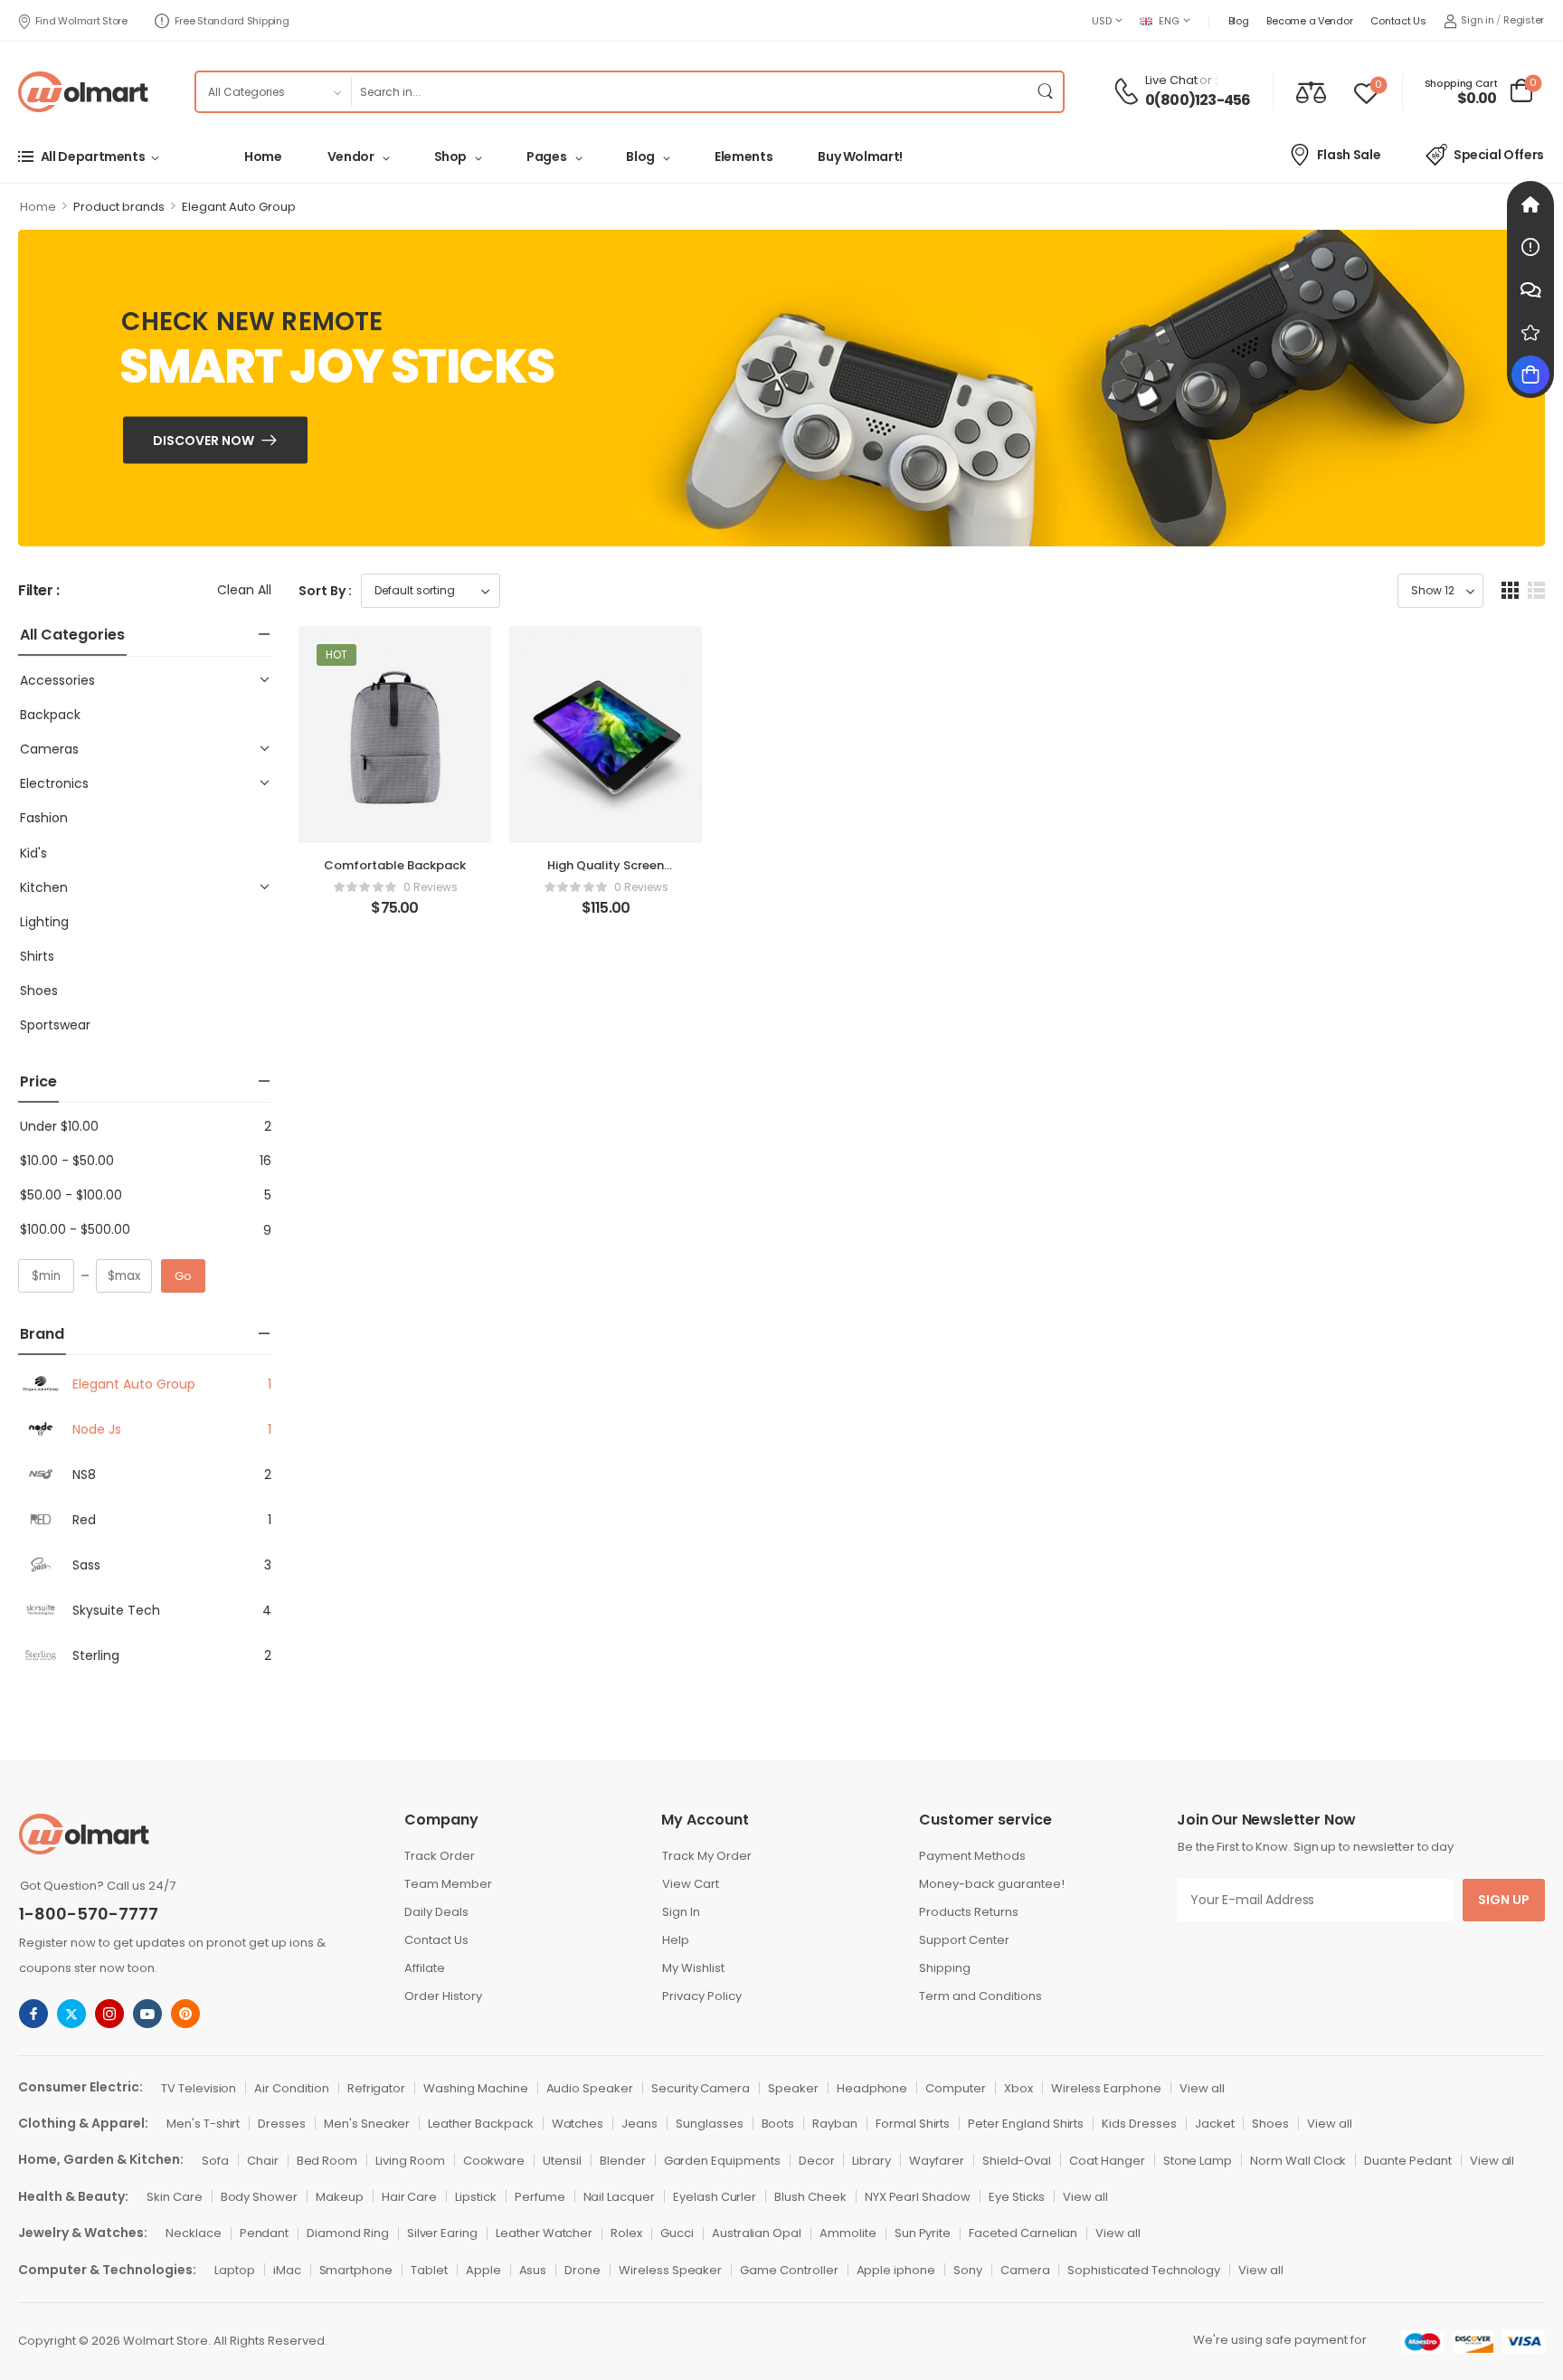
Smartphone (356, 2270)
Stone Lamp (1198, 2161)
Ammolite (848, 2233)
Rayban (835, 2124)
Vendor (351, 156)
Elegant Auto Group (134, 1384)
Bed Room (327, 2161)
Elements (744, 156)
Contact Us (1398, 21)
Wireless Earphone (1106, 2088)
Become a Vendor (1309, 21)
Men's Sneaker (367, 2124)
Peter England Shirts (1026, 2124)
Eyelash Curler (715, 2197)
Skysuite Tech (116, 1610)
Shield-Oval (1017, 2161)
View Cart (691, 1884)
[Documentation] (1530, 247)
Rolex (626, 2233)
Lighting (44, 922)
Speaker (793, 2088)
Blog (1239, 21)
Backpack (50, 715)
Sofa (215, 2161)
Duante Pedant (1407, 2161)
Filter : (39, 591)
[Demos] (1530, 204)
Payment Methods (972, 1856)
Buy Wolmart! (860, 156)
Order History (443, 1996)
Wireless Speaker (670, 2270)
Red (84, 1520)
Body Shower (259, 2197)
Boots (778, 2124)
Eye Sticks (1017, 2197)
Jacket (1215, 2124)
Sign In (681, 1912)
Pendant (265, 2233)
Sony (968, 2270)
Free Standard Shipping (232, 21)
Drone (583, 2270)
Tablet (429, 2270)
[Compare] (1311, 92)
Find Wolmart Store (81, 21)
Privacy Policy (702, 1996)
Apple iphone (896, 2270)
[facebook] (33, 2014)
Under (59, 1126)
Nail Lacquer (619, 2197)
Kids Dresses (1139, 2124)
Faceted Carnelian (1023, 2233)
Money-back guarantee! (992, 1884)
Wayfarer (937, 2161)
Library (871, 2161)
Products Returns (969, 1912)
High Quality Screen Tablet (606, 873)
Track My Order (707, 1856)
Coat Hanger (1107, 2161)
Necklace (194, 2233)
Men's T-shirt (203, 2124)
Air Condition (291, 2088)
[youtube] (147, 2014)
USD (1101, 21)
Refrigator (377, 2088)
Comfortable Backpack (395, 865)
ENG (1169, 21)
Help (676, 1940)
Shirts (37, 956)
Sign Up (1504, 1900)
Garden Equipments (722, 2161)
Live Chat (1171, 80)
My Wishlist (693, 1968)
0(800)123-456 (1198, 100)
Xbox (1018, 2088)
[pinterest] (185, 2014)
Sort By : (325, 591)
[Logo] (83, 92)
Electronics (54, 783)
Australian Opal (757, 2233)
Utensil (562, 2161)
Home (263, 156)
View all (1202, 2088)
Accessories (57, 680)
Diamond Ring (347, 2233)
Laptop (235, 2270)
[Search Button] (1045, 92)
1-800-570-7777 (89, 1914)
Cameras (49, 749)
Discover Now (204, 441)
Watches (578, 2124)
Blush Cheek (810, 2197)
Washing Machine (475, 2088)
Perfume (540, 2197)
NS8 (84, 1474)
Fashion (44, 818)
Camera (1025, 2270)
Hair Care (410, 2197)
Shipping (945, 1968)
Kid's (33, 853)
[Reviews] (1530, 332)
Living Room (410, 2161)
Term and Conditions (980, 1996)
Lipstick (476, 2197)
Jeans (639, 2124)
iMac (287, 2270)
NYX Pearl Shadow (918, 2197)
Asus (533, 2270)
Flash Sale (1349, 155)
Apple (483, 2270)
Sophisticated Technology (1144, 2270)
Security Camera (701, 2088)
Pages (546, 156)
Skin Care (175, 2197)
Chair (263, 2161)
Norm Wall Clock (1298, 2161)
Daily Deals (436, 1912)
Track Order (440, 1856)
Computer (956, 2088)
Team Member (448, 1884)
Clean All (244, 590)
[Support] (1530, 289)
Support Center (964, 1940)
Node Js (97, 1429)
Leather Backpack (480, 2124)
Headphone (872, 2088)
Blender (623, 2161)
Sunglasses (710, 2124)
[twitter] (71, 2014)
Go (183, 1276)
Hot (336, 654)
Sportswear (55, 1025)
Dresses (282, 2124)
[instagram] (109, 2014)
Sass (86, 1565)
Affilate (425, 1968)
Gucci (677, 2233)
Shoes (39, 991)
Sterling (96, 1655)
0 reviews (431, 887)
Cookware (494, 2161)
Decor (817, 2161)
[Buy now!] (1530, 375)
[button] (1510, 590)
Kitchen (44, 887)
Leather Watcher (544, 2233)
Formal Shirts (913, 2124)
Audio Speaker (590, 2088)
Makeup (340, 2197)
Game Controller (789, 2270)
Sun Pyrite (923, 2233)
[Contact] (1129, 91)
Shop (451, 156)
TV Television (199, 2088)
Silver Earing (442, 2233)
